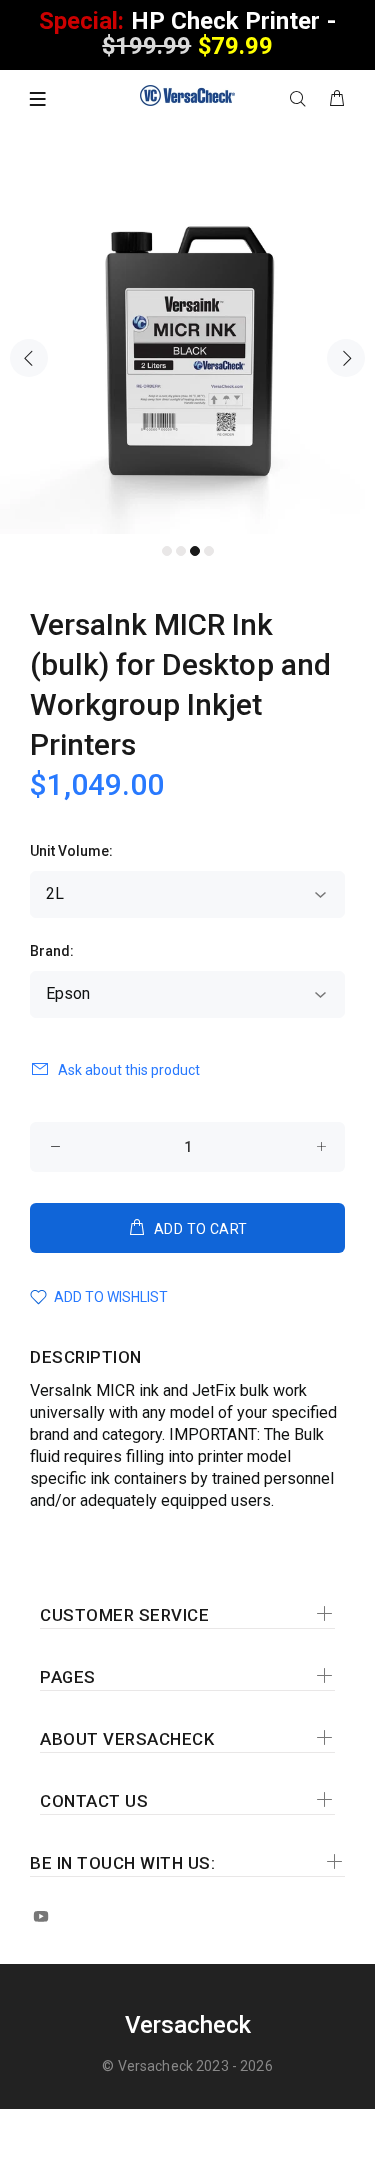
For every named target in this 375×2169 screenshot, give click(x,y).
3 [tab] (195, 551)
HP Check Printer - (187, 33)
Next (346, 358)
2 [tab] (181, 551)
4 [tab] (209, 551)
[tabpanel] (187, 346)
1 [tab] (167, 551)
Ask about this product (129, 1070)
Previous (29, 358)
